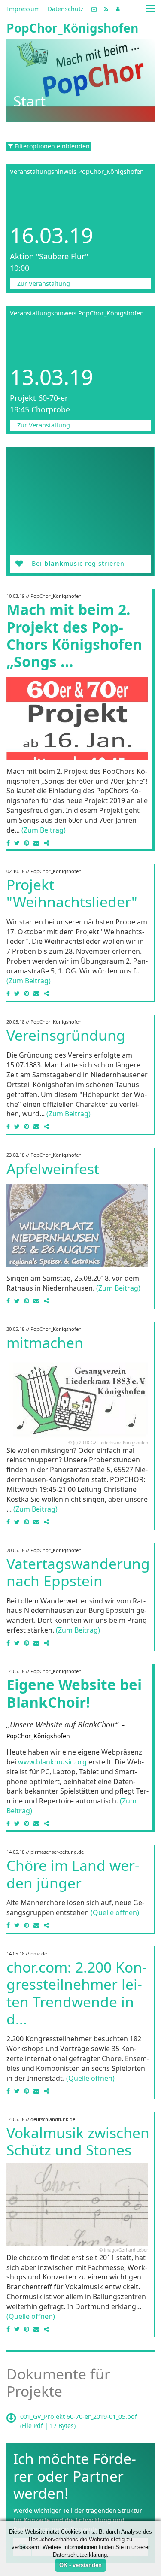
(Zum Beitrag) (44, 830)
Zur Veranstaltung (44, 283)
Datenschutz (66, 9)
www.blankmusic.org (52, 1762)
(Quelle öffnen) (115, 1912)
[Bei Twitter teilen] (17, 843)
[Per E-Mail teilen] (36, 843)
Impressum (23, 9)
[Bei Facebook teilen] (9, 843)
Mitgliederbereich (118, 9)
